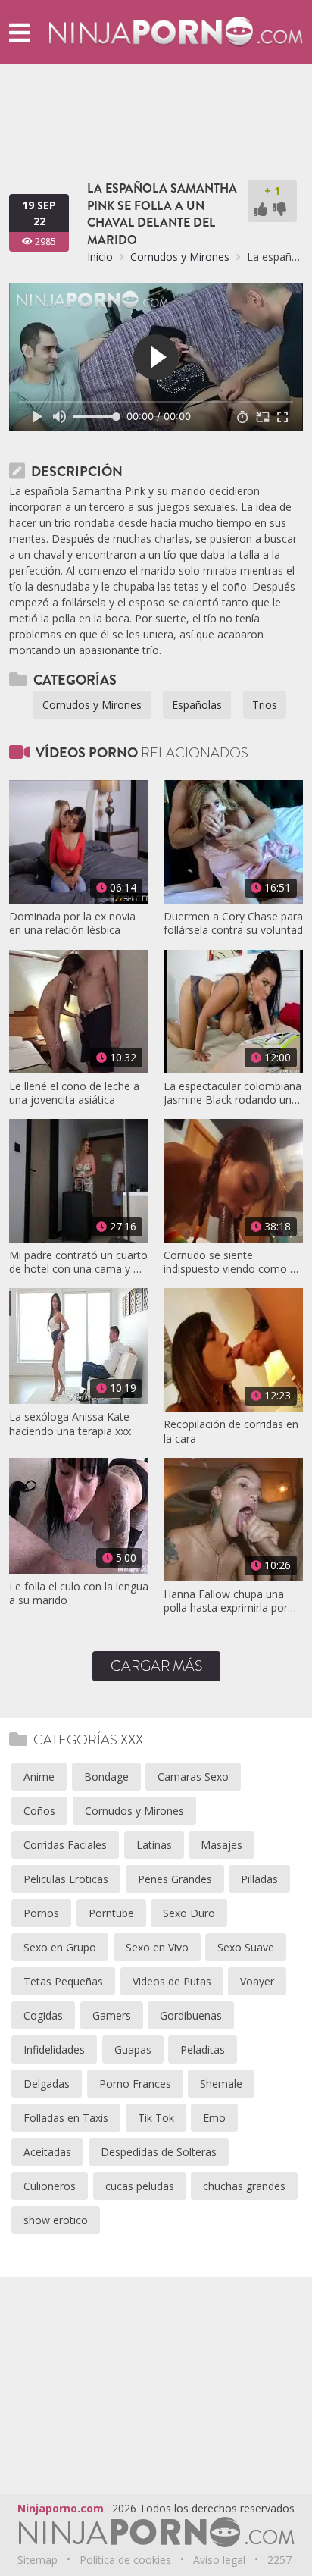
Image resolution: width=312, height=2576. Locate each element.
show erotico (56, 2220)
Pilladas (259, 1879)
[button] (20, 32)
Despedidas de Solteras (159, 2152)
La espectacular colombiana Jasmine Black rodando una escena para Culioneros (232, 1093)
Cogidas (43, 2015)
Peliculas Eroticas (66, 1879)
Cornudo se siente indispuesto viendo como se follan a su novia (232, 1262)
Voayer (257, 1981)
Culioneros (50, 2186)
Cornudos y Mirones (180, 257)
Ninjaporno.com (61, 2508)
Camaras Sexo (193, 1777)
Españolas (197, 705)
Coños (39, 1811)
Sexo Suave (246, 1947)
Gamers (112, 2015)
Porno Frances (135, 2084)
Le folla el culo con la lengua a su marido (79, 1594)
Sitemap (37, 2560)
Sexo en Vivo (157, 1947)
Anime (39, 1777)
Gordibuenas (191, 2015)
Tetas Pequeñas (63, 1981)
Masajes (222, 1845)
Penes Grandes (175, 1879)
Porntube (111, 1913)
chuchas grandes (244, 2186)
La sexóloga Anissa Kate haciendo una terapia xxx (70, 1424)
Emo (214, 2118)
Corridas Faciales (65, 1845)
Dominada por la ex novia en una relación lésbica (72, 923)
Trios (265, 705)
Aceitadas (47, 2152)
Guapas (133, 2050)
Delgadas (47, 2084)
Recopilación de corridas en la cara (231, 1431)
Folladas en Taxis (66, 2118)
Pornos (41, 1913)
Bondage (106, 1777)
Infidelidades (54, 2050)
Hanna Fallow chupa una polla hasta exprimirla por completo (226, 1601)
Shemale (221, 2084)
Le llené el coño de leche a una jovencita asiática (74, 1093)
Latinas (154, 1845)
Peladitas (203, 2050)
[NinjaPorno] (176, 31)
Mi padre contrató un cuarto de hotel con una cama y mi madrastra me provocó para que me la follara (78, 1262)
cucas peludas (140, 2186)
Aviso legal (219, 2560)
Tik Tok (156, 2118)
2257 (279, 2560)
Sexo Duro (189, 1913)
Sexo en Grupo (60, 1947)
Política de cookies (125, 2560)
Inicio (100, 257)
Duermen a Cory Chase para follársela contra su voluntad (233, 923)
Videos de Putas (172, 1981)
